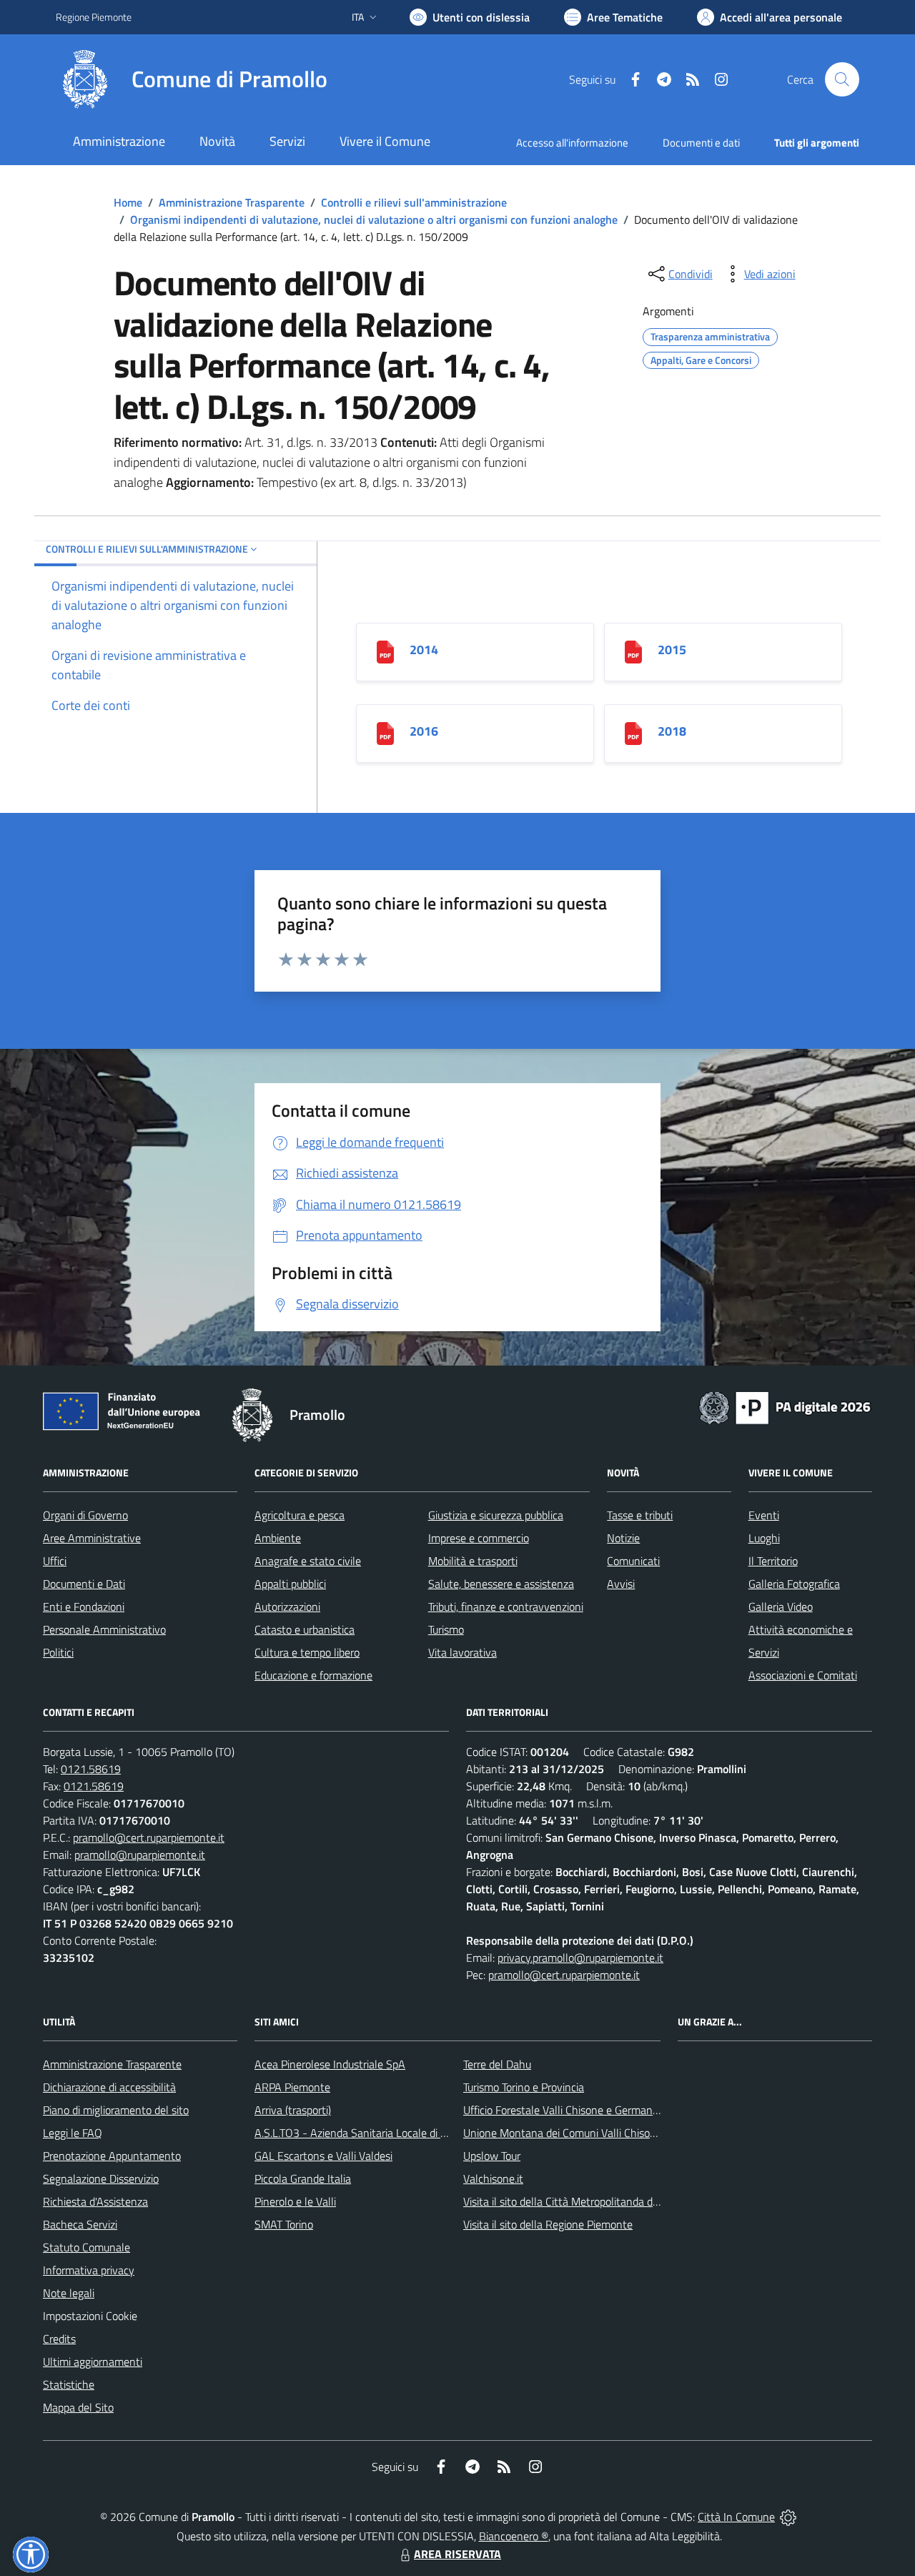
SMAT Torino (284, 2224)
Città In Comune (736, 2517)
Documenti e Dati (84, 1584)
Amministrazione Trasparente (232, 202)
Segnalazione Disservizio (101, 2178)
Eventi (764, 1515)
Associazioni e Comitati (803, 1675)
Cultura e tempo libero (307, 1652)
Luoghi (764, 1538)
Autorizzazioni (287, 1607)
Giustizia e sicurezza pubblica (496, 1515)
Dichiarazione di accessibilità (109, 2087)
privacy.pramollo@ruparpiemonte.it (580, 1958)
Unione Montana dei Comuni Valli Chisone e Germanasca (598, 2133)
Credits (59, 2339)
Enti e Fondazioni (84, 1607)
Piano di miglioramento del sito (116, 2110)
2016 (424, 731)
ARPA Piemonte (292, 2087)
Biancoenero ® (514, 2536)
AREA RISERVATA (457, 2554)
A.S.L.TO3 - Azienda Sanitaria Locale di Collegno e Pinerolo (393, 2133)
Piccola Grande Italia (303, 2178)
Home (128, 202)
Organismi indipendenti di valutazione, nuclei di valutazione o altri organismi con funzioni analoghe (374, 219)
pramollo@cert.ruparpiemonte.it (149, 1837)
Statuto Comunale (86, 2247)
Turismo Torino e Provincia (524, 2087)
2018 (672, 731)
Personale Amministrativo (104, 1629)
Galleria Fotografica (794, 1584)
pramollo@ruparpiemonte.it (140, 1855)
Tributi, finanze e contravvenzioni (506, 1607)
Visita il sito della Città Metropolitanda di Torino (574, 2201)
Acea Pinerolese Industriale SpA (330, 2064)
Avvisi (621, 1584)
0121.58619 (91, 1769)
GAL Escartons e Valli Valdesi (323, 2156)
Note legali (69, 2293)
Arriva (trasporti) (293, 2110)
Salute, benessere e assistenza (501, 1584)
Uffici (55, 1561)
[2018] (633, 732)
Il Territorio (773, 1561)
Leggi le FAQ (73, 2133)
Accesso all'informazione (572, 143)
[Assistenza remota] (788, 2517)
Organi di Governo (85, 1515)
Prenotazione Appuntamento (112, 2156)
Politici (58, 1652)
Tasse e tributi (640, 1515)
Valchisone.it (493, 2178)
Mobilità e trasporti (473, 1561)
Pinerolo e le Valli (295, 2201)
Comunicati (633, 1561)
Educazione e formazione (313, 1675)
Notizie (623, 1538)
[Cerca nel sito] (842, 79)
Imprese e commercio (479, 1538)
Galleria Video (781, 1607)
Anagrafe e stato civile (308, 1561)
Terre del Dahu (497, 2064)
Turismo (446, 1629)
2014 (424, 650)
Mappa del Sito (78, 2407)
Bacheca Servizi (80, 2224)
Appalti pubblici (290, 1584)
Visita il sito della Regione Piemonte (548, 2224)
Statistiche (69, 2384)
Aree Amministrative (92, 1538)
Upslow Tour (492, 2156)
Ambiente (278, 1538)
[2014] (385, 651)
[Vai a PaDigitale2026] (785, 1406)
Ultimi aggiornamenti (93, 2362)
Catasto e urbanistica (305, 1629)
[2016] (385, 732)
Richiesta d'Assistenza (95, 2201)
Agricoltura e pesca (300, 1515)
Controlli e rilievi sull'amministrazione (414, 202)
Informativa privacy (89, 2270)
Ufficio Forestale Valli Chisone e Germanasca (569, 2110)
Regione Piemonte (94, 17)
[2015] (633, 651)
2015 (672, 650)
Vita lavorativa (463, 1652)
